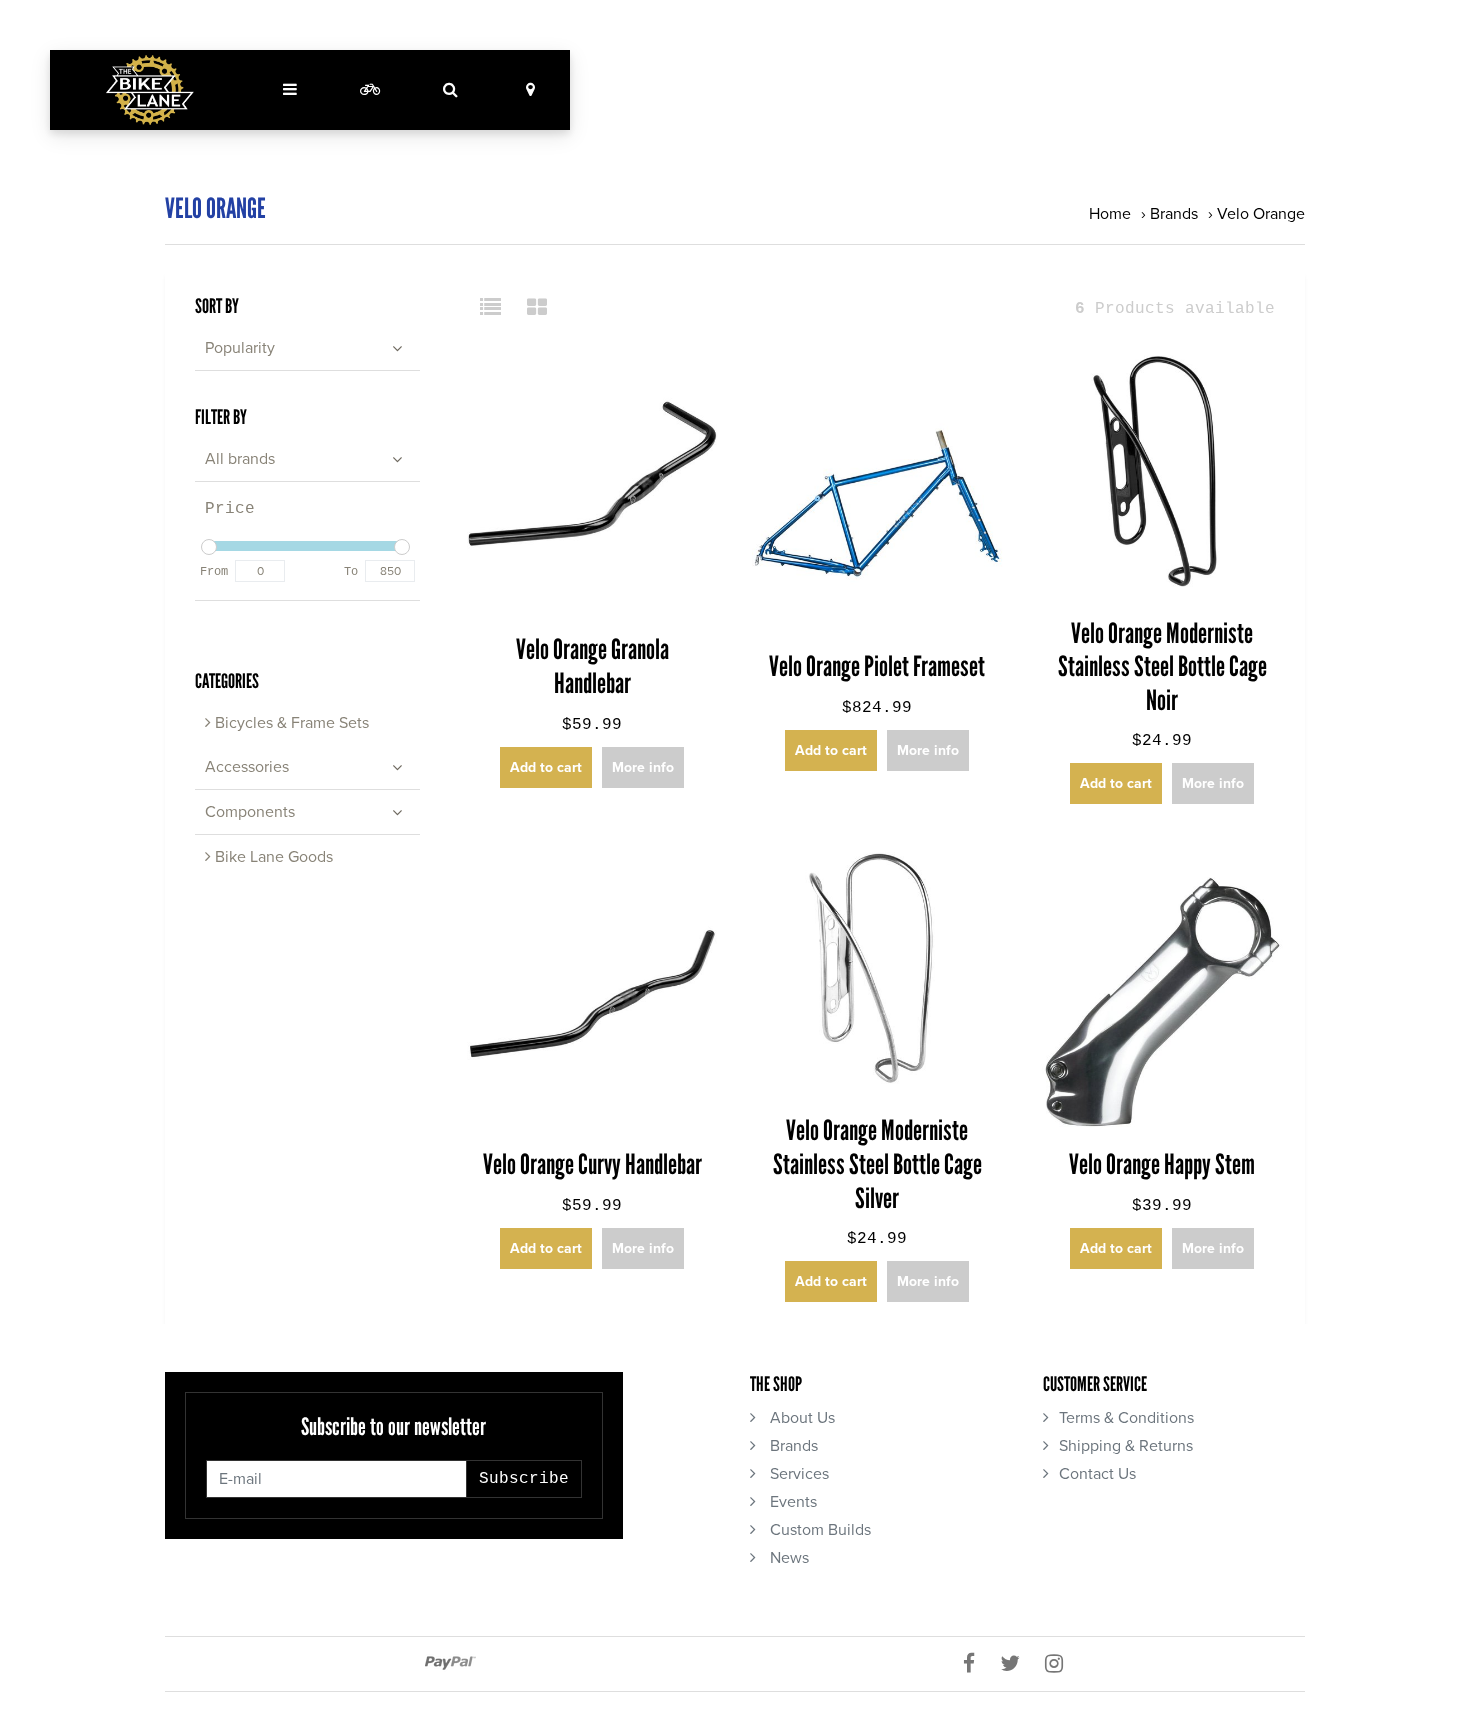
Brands (1174, 214)
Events (791, 1502)
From (214, 572)
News (787, 1558)
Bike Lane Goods (272, 857)
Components (250, 812)
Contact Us (1097, 1474)
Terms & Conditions (1126, 1418)
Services (797, 1474)
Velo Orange (1261, 214)
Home (1110, 214)
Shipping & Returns (1126, 1446)
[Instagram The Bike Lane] (1061, 1664)
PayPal (450, 1663)
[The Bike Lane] (150, 90)
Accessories (247, 767)
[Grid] (537, 309)
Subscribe (524, 1479)
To (351, 572)
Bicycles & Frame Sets (290, 723)
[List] (498, 309)
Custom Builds (818, 1530)
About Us (800, 1418)
